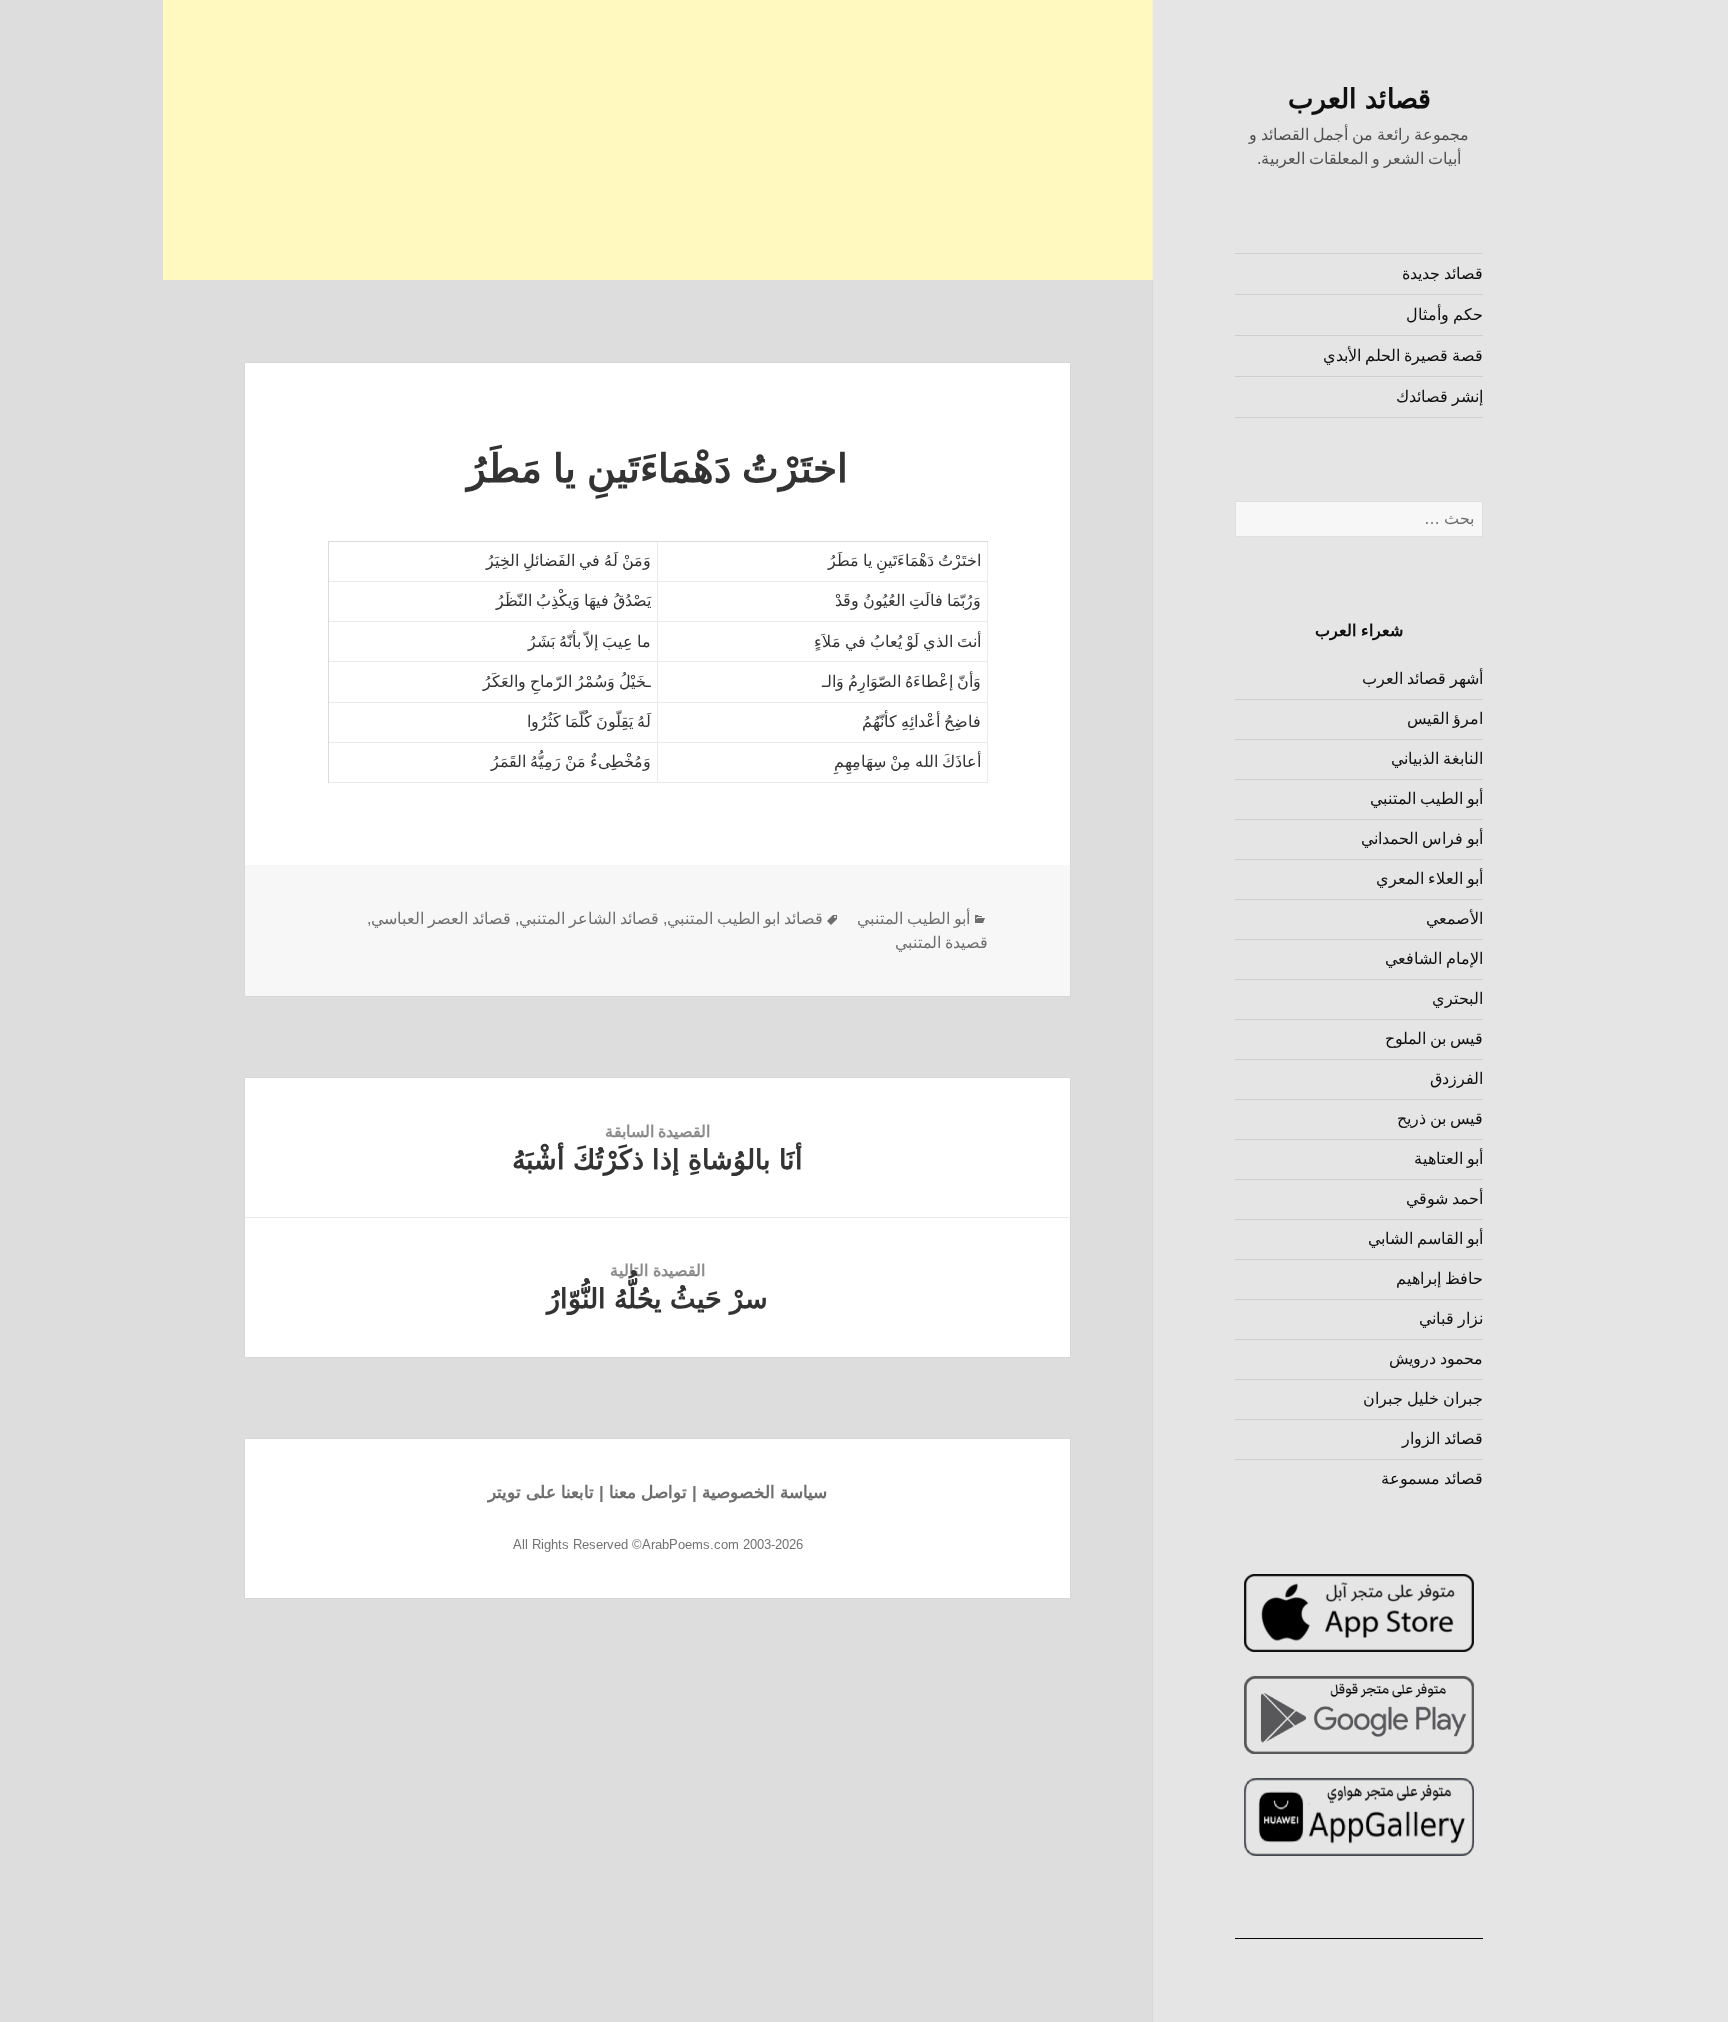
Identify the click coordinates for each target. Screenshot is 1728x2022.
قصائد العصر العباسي (441, 918)
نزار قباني (1451, 1318)
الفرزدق (1456, 1078)
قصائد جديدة (1442, 273)
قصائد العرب (1359, 99)
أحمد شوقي (1444, 1198)
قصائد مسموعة (1432, 1478)
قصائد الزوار (1442, 1438)
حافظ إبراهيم (1439, 1278)
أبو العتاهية (1448, 1158)
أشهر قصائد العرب (1422, 678)
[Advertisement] (658, 140)
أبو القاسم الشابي (1425, 1238)
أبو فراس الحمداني (1422, 838)
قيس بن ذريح (1440, 1118)
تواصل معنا (648, 1492)
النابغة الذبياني (1437, 758)
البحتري (1457, 998)
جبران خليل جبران (1423, 1398)
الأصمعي (1454, 918)
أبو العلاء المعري (1429, 878)
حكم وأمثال (1444, 314)
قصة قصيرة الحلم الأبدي (1403, 355)
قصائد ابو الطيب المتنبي (745, 918)
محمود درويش (1436, 1358)
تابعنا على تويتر (541, 1492)
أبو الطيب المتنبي (1426, 798)
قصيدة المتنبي (941, 942)
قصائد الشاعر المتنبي (589, 918)
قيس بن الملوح (1434, 1038)
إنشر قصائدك (1439, 396)
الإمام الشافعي (1434, 958)
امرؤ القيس (1445, 718)
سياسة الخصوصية (764, 1492)
